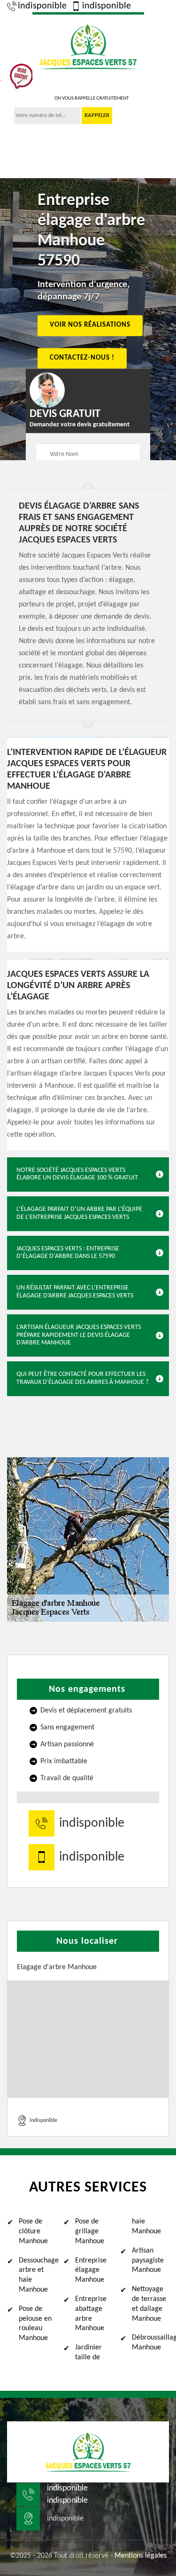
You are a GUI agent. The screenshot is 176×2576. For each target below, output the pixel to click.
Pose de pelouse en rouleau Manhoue (35, 2324)
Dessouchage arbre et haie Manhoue (37, 2275)
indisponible (42, 6)
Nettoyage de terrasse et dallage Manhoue (149, 2304)
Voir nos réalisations (90, 326)
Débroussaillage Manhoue (150, 2343)
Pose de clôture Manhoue (33, 2231)
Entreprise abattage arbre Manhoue (91, 2314)
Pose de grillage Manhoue (90, 2231)
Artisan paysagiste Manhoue (148, 2261)
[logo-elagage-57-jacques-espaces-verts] (88, 45)
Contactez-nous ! (82, 358)
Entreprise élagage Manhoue (91, 2270)
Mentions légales (141, 2556)
